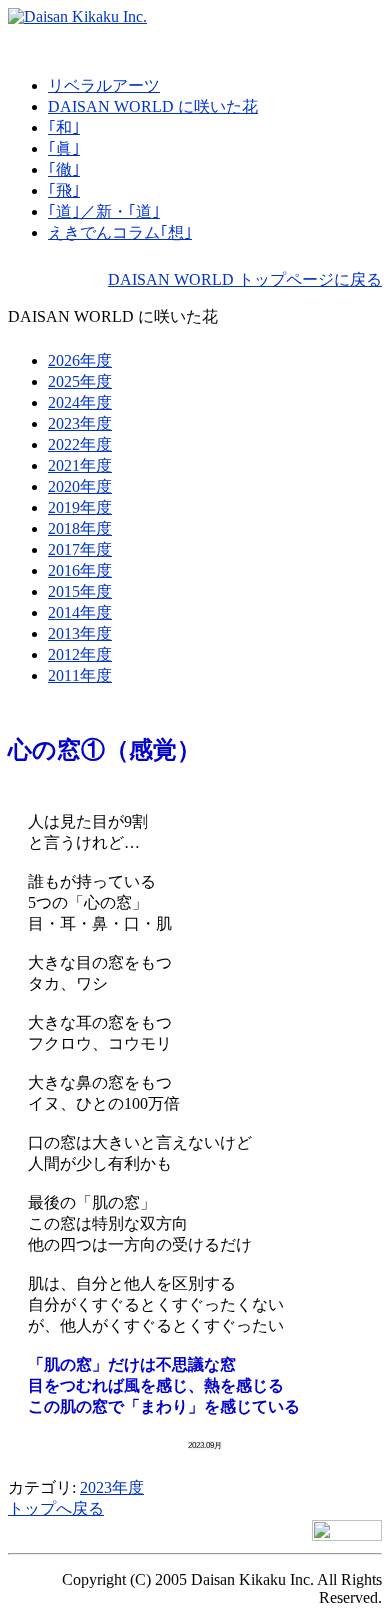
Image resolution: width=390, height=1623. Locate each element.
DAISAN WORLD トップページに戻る (245, 279)
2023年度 (112, 1487)
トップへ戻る (56, 1508)
